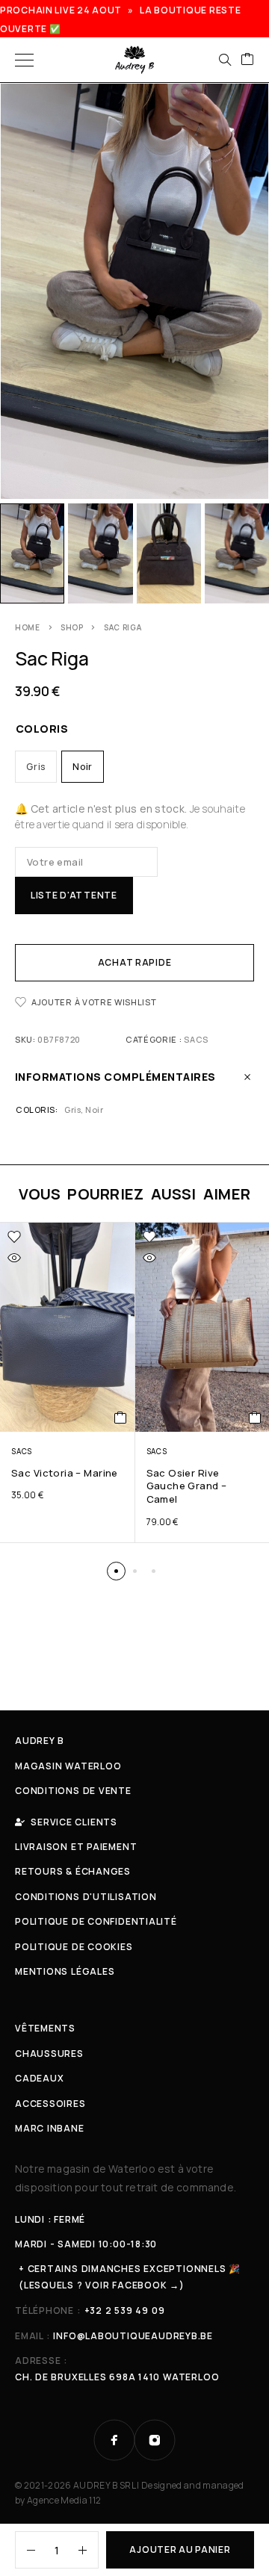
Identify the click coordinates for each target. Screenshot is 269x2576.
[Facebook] (114, 2440)
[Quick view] (14, 1258)
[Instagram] (155, 2440)
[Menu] (24, 60)
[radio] (36, 767)
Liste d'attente (74, 895)
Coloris (42, 729)
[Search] (225, 60)
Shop (72, 627)
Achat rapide (135, 962)
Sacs (196, 1039)
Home (28, 627)
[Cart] (247, 60)
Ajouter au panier (180, 2549)
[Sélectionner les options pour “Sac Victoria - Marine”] (121, 1418)
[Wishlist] (14, 1237)
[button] (116, 1571)
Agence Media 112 (64, 2500)
